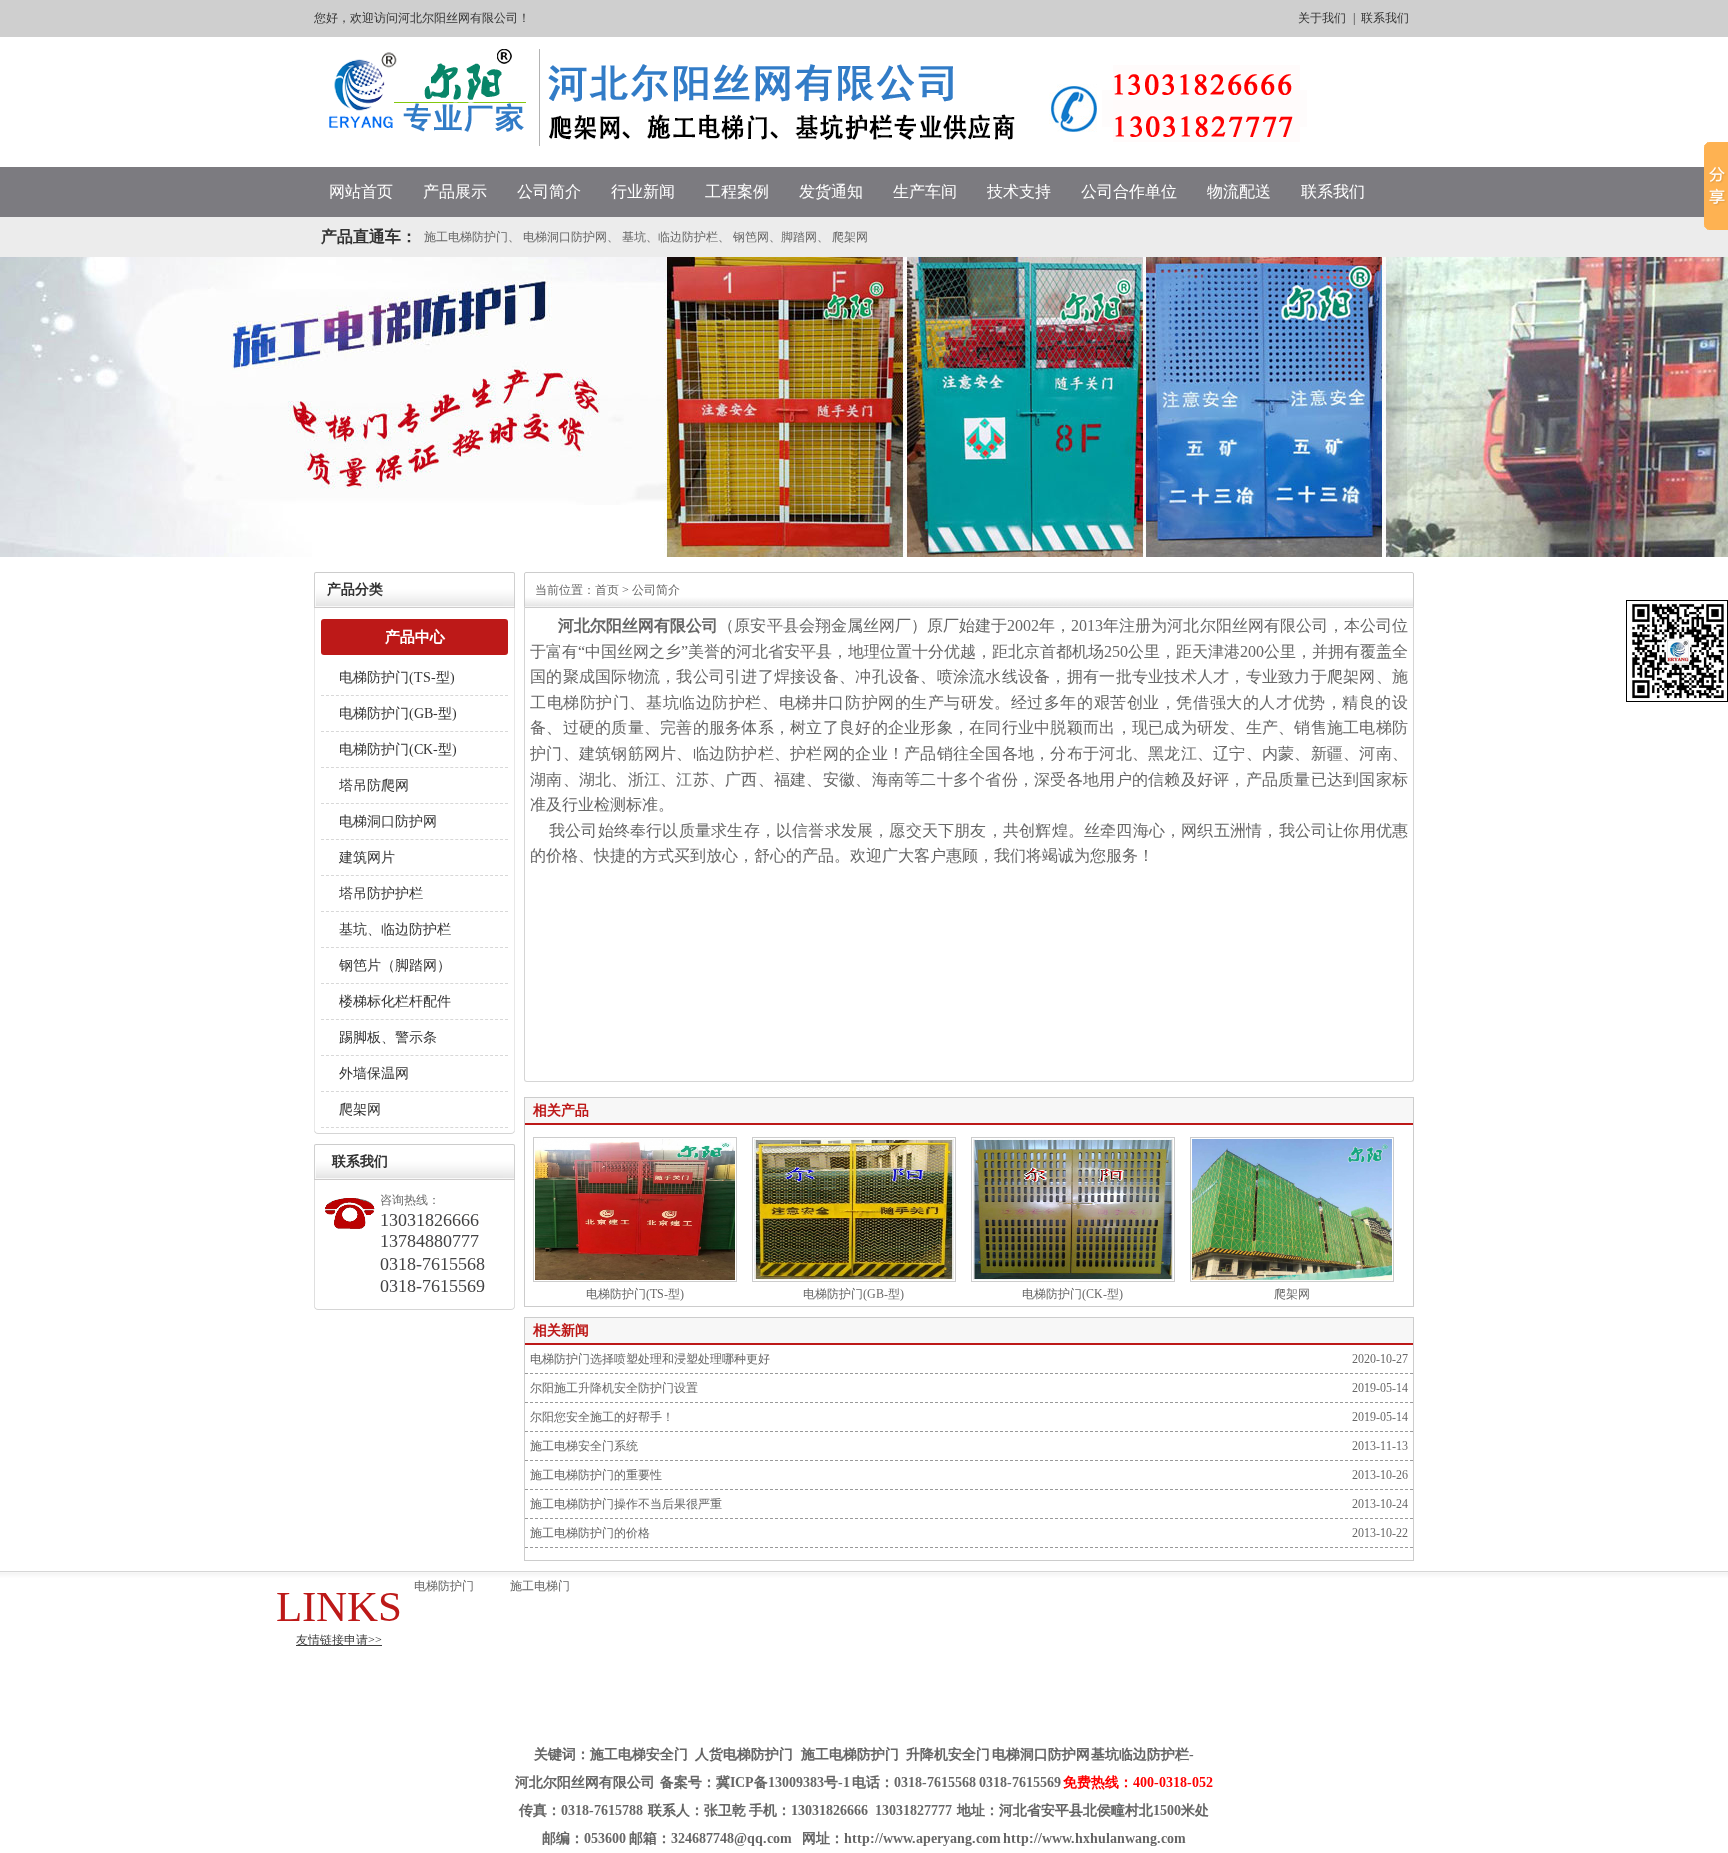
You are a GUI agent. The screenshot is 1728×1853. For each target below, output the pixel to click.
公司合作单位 (1129, 191)
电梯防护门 (444, 1586)
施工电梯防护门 (466, 237)
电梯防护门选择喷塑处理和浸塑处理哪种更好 (650, 1359)
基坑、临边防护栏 (670, 237)
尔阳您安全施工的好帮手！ (602, 1417)
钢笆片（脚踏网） (395, 965)
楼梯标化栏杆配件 (395, 1001)
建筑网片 (367, 857)
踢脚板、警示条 (388, 1037)
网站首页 (361, 191)
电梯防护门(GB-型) (398, 713)
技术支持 (1019, 191)
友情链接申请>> (339, 1640)
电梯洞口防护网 (565, 237)
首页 (607, 590)
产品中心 (415, 637)
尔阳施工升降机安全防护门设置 (614, 1388)
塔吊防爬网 (374, 785)
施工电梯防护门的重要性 (596, 1475)
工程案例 (737, 191)
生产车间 (925, 191)
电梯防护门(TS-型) (397, 677)
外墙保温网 (374, 1073)
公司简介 (549, 191)
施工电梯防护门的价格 (590, 1533)
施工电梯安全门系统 (584, 1446)
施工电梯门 (540, 1586)
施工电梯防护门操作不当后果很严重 (626, 1504)
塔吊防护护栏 (381, 893)
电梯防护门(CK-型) (398, 749)
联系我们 (1385, 18)
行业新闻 (643, 191)
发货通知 (831, 191)
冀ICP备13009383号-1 (783, 1782)
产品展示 (455, 191)
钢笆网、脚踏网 (775, 237)
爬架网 (850, 237)
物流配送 (1239, 191)
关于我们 (1322, 18)
